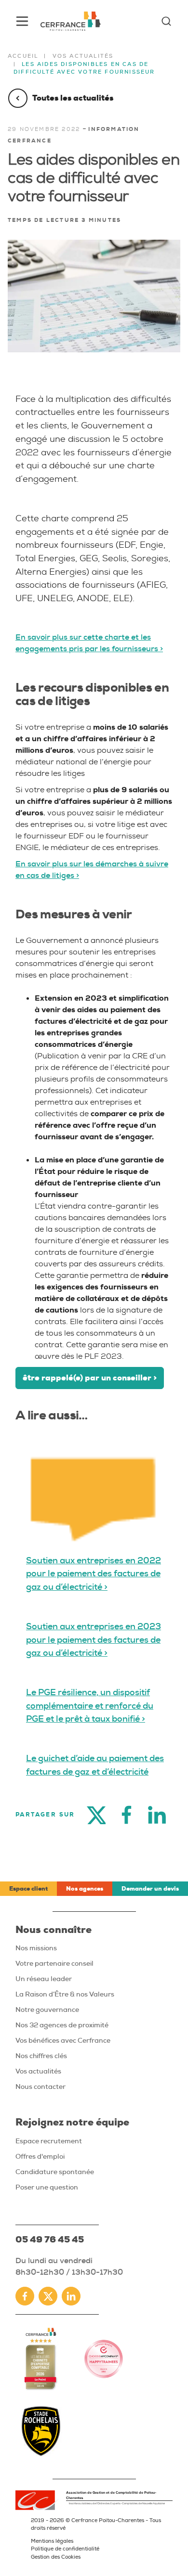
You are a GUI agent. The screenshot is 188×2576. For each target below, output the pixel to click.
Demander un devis (150, 1889)
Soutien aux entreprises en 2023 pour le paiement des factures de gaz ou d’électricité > (94, 1640)
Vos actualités (83, 56)
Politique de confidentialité (65, 2549)
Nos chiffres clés (41, 2056)
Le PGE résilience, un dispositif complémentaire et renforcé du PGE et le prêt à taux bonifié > (90, 1706)
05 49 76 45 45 (50, 2240)
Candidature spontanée (55, 2172)
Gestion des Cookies (56, 2557)
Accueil (23, 56)
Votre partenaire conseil (54, 1963)
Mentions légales (52, 2541)
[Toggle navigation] (22, 21)
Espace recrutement (49, 2141)
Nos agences (85, 1889)
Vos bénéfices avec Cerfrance (63, 2040)
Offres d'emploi (40, 2156)
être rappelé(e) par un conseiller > (90, 1378)
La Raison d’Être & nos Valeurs (65, 1994)
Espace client (28, 1889)
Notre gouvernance (47, 2009)
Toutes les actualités (73, 98)
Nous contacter (40, 2087)
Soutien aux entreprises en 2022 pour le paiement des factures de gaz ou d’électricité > (94, 1574)
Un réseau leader (44, 1979)
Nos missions (36, 1948)
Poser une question (47, 2187)
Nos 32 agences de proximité (62, 2025)
